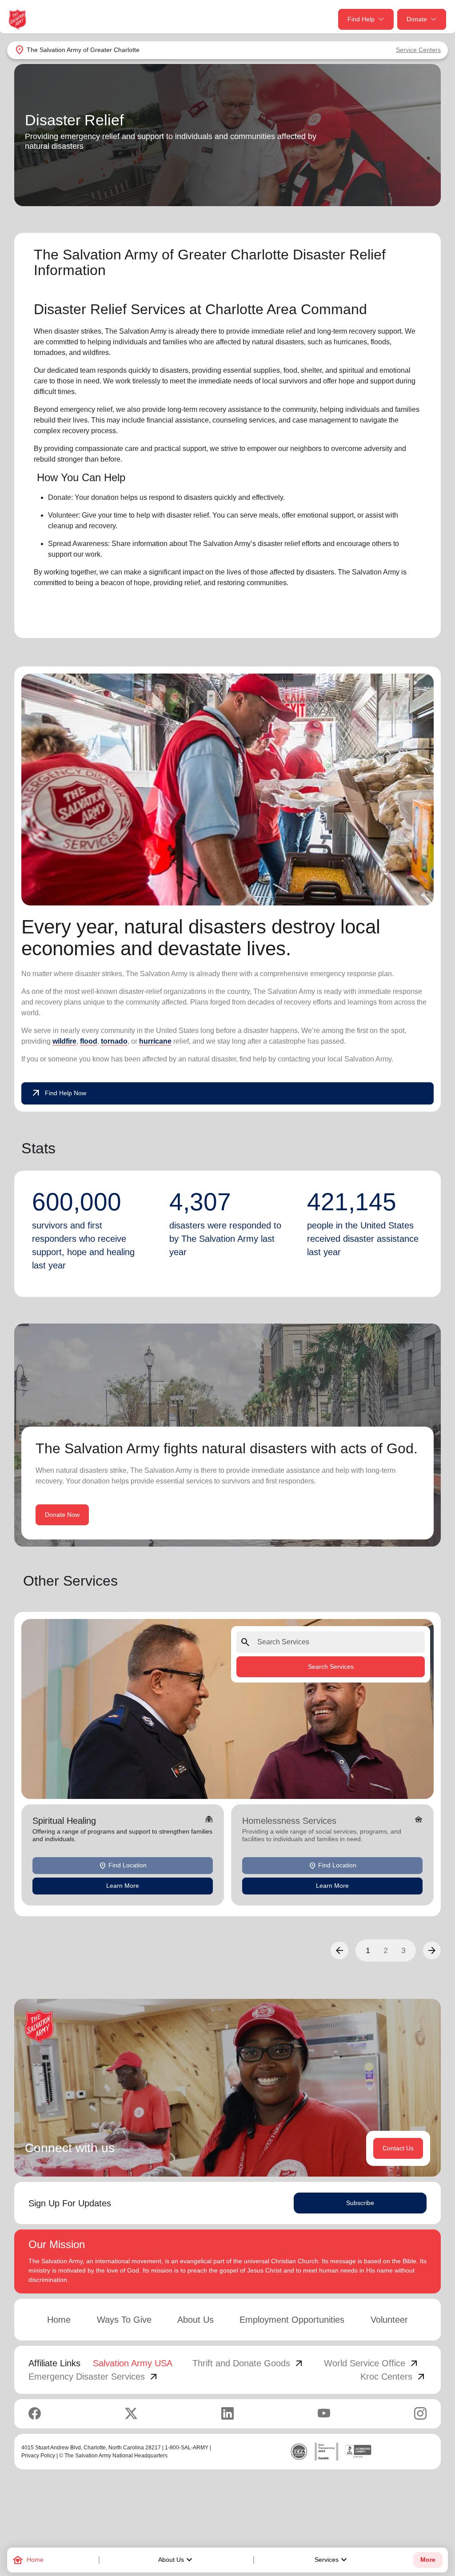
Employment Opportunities (292, 2320)
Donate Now (62, 1515)
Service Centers (418, 50)
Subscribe (360, 2203)
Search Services (331, 1667)
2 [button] (386, 1950)
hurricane (155, 1041)
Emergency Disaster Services (94, 2377)
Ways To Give (124, 2320)
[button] (339, 1950)
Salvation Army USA (133, 2363)
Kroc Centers (393, 2377)
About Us (176, 2560)
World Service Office (372, 2363)
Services (332, 2560)
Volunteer (389, 2320)
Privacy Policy (38, 2456)
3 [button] (403, 1950)
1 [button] (368, 1950)
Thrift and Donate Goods (248, 2363)
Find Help (361, 19)
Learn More (123, 1886)
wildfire (64, 1041)
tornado (114, 1041)
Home (59, 2320)
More (428, 2560)
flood (89, 1041)
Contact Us (398, 2148)
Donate (417, 19)
